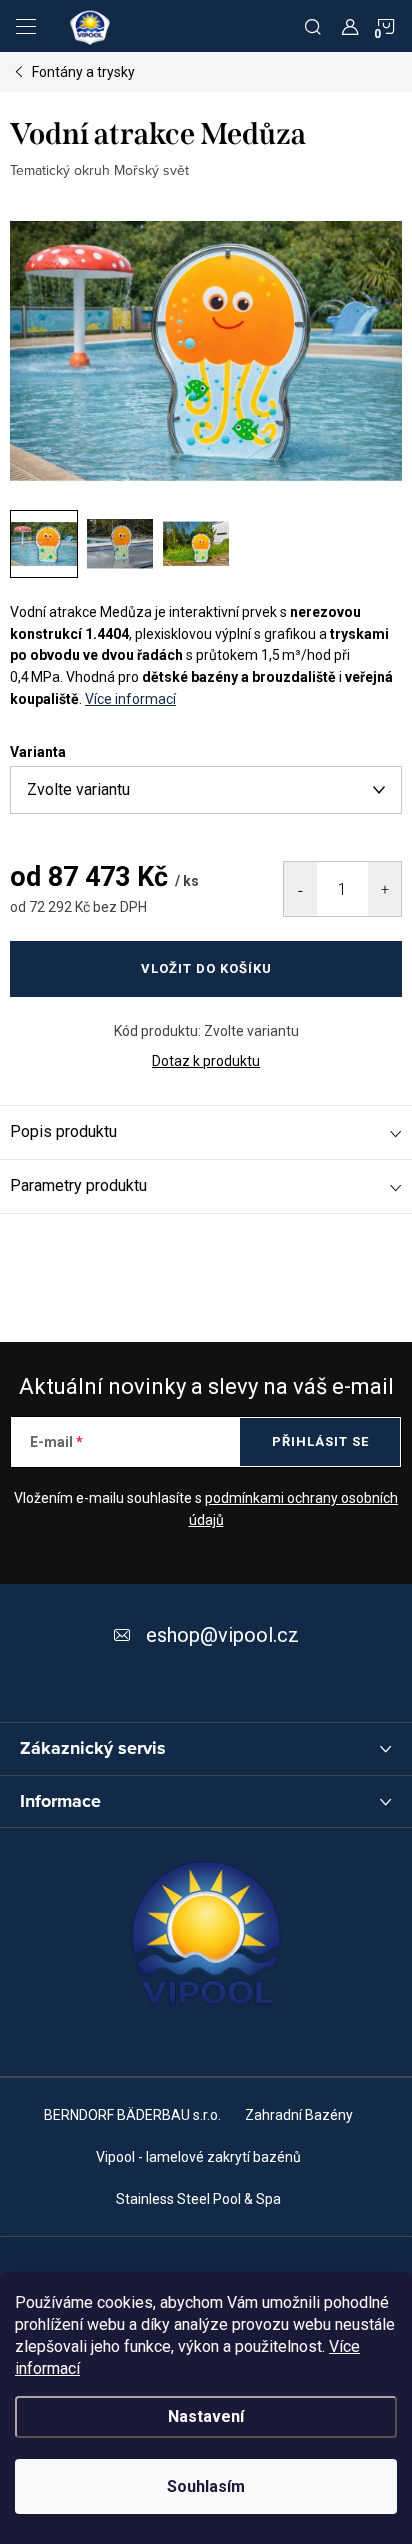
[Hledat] (313, 26)
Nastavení (206, 2416)
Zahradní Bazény (299, 2115)
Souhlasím (206, 2486)
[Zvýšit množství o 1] (384, 889)
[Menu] (26, 26)
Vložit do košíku (206, 968)
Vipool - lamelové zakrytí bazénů (198, 2157)
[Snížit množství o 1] (300, 889)
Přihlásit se (320, 1441)
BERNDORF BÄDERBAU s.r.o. (132, 2115)
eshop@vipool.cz (222, 1635)
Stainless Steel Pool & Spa (198, 2199)
